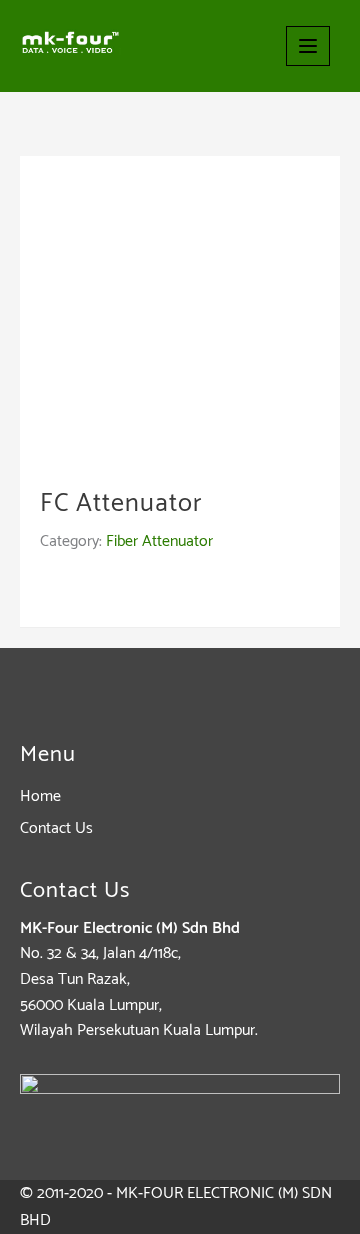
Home (40, 796)
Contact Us (56, 828)
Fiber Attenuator (159, 541)
